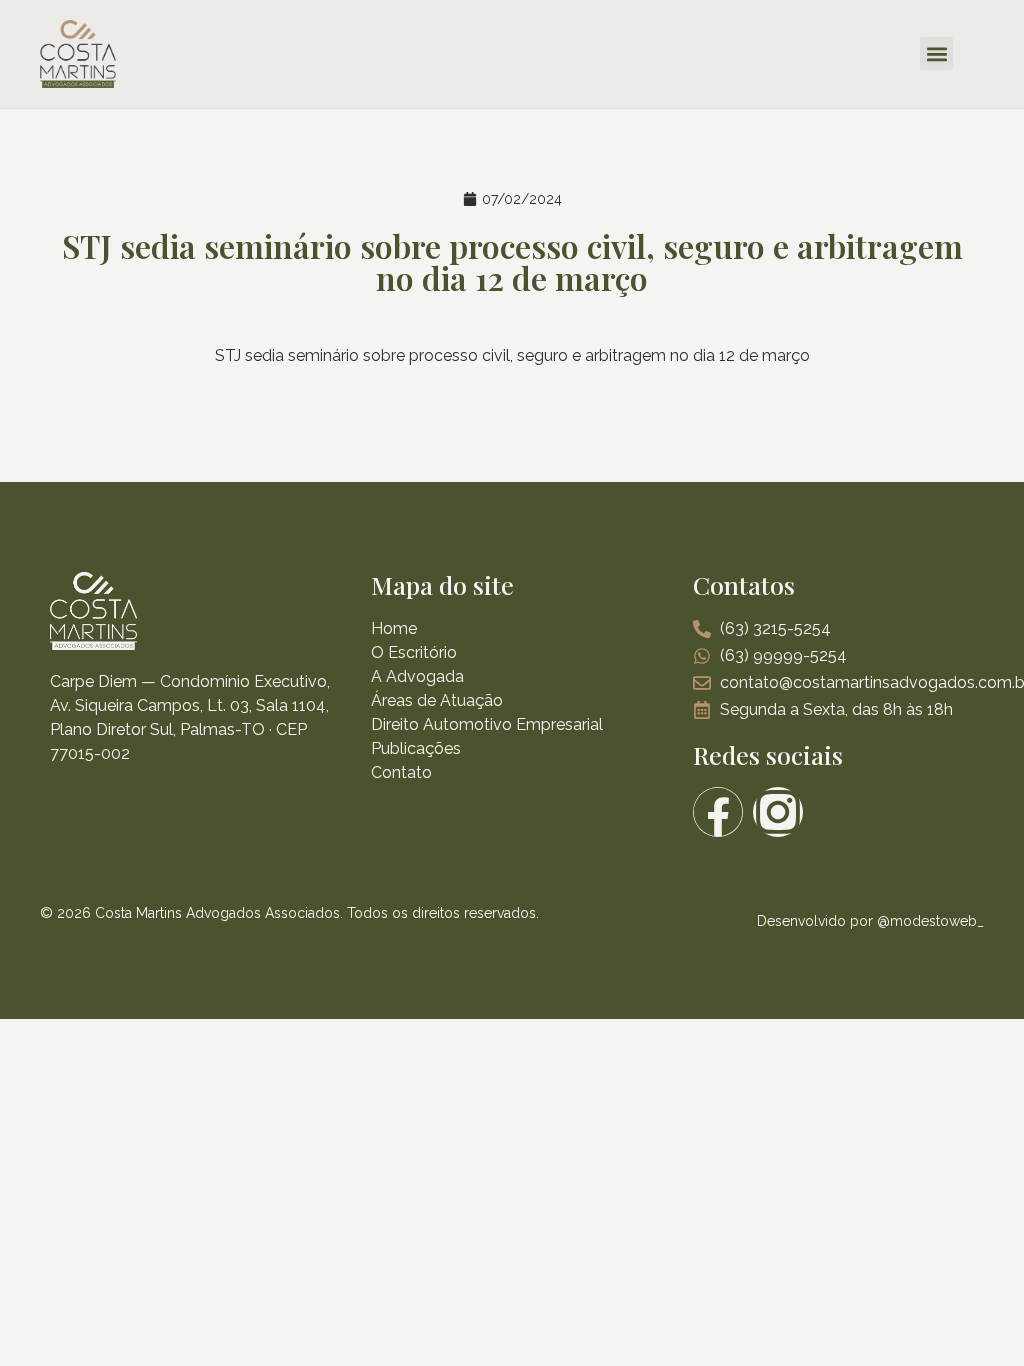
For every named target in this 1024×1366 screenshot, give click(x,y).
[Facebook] (718, 812)
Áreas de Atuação (437, 700)
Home (394, 628)
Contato (401, 772)
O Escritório (414, 652)
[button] (936, 53)
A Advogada (417, 676)
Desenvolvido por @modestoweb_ (870, 921)
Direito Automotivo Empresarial (487, 724)
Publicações (416, 748)
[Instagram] (778, 812)
